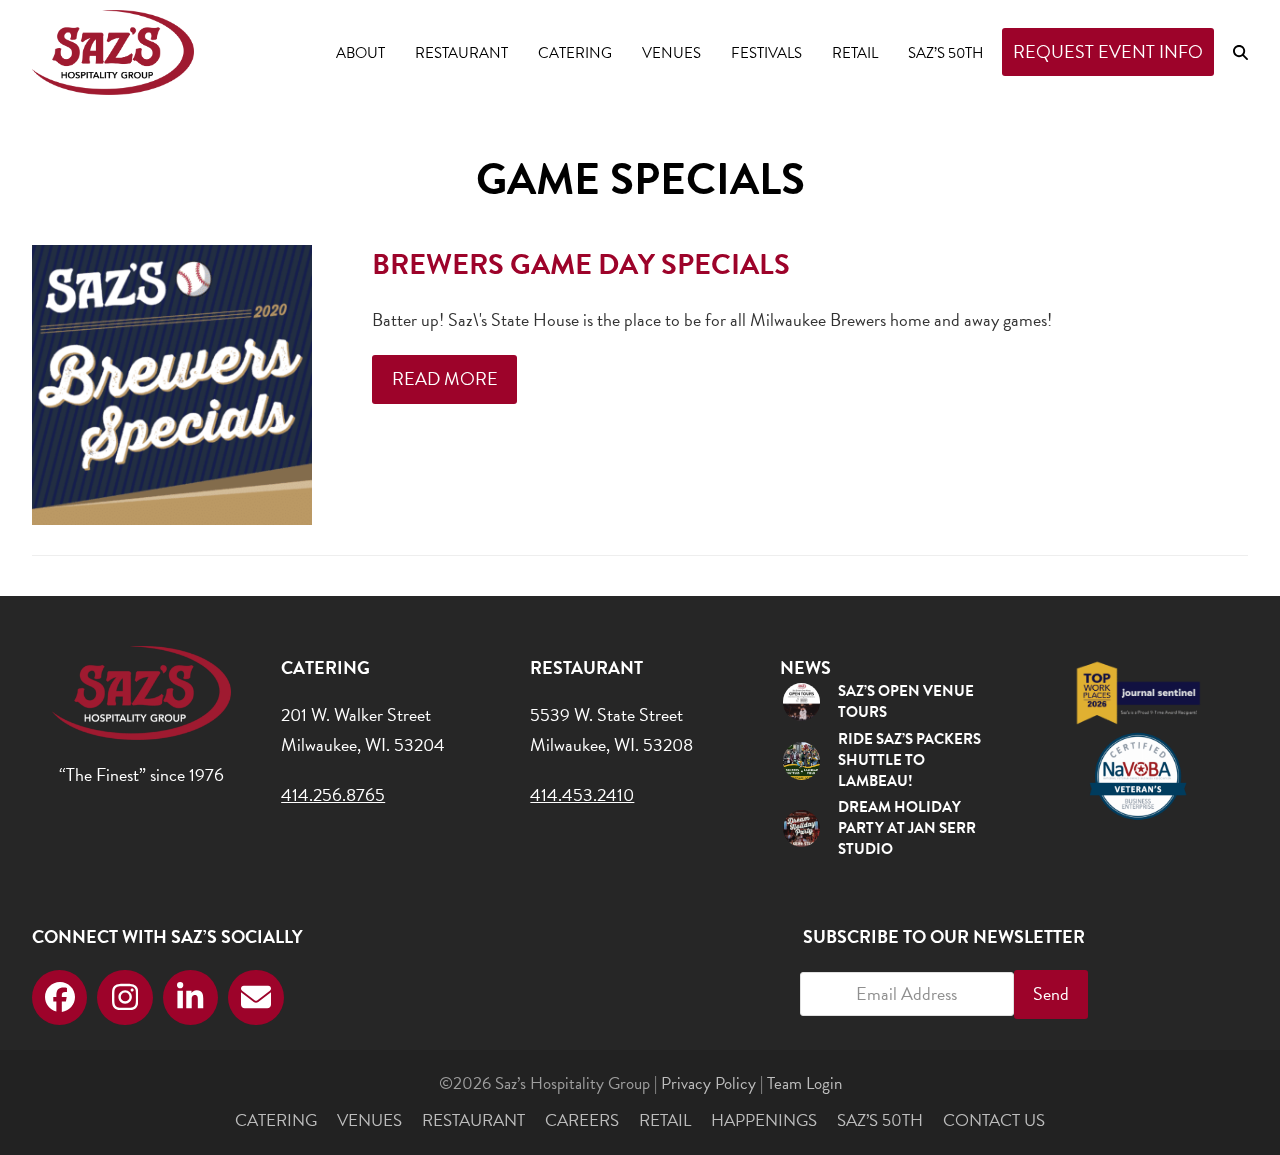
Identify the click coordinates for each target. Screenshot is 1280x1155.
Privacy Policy (708, 1083)
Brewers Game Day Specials (581, 264)
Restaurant (473, 1120)
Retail (665, 1120)
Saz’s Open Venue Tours (906, 701)
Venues (369, 1120)
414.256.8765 (333, 794)
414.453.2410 (582, 794)
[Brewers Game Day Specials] (172, 381)
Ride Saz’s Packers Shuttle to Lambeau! (909, 760)
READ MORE (445, 378)
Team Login (804, 1083)
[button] (1240, 52)
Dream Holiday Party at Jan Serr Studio (907, 828)
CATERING (276, 1120)
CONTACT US (994, 1120)
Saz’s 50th (880, 1120)
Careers (582, 1120)
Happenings (764, 1120)
